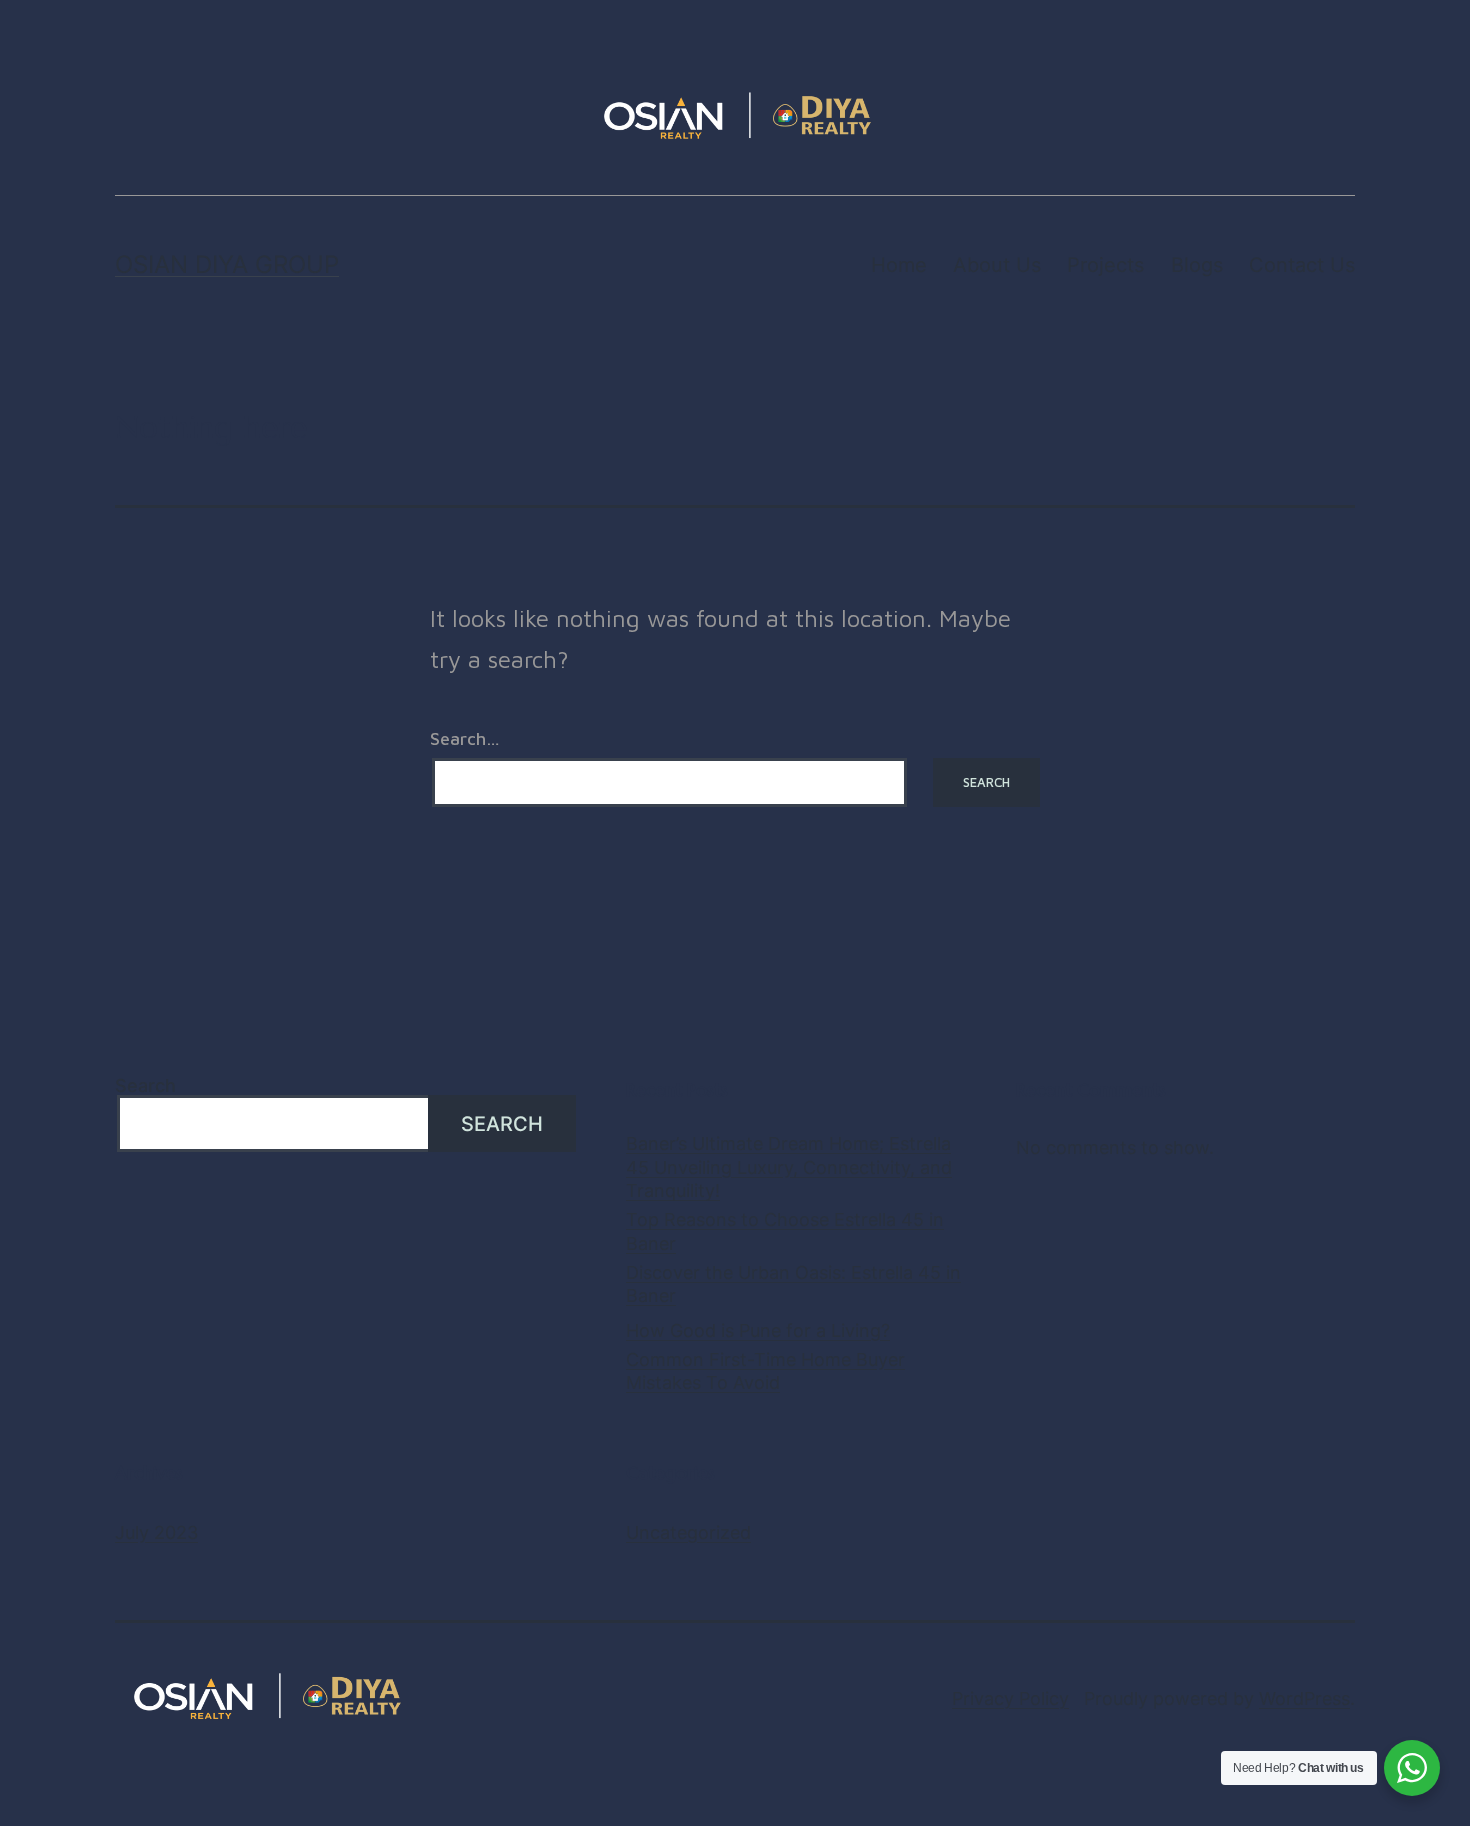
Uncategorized (688, 1532)
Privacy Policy (1010, 1698)
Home (899, 265)
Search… (465, 739)
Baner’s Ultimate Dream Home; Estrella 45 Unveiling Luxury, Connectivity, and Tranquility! (789, 1167)
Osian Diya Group (227, 264)
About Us (997, 265)
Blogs (1197, 265)
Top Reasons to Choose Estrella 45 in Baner (785, 1231)
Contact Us (1302, 265)
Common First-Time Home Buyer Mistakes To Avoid (765, 1371)
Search (145, 1085)
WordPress (1304, 1698)
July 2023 (156, 1532)
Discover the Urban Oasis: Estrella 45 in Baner (793, 1284)
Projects (1105, 265)
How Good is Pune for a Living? (758, 1330)
